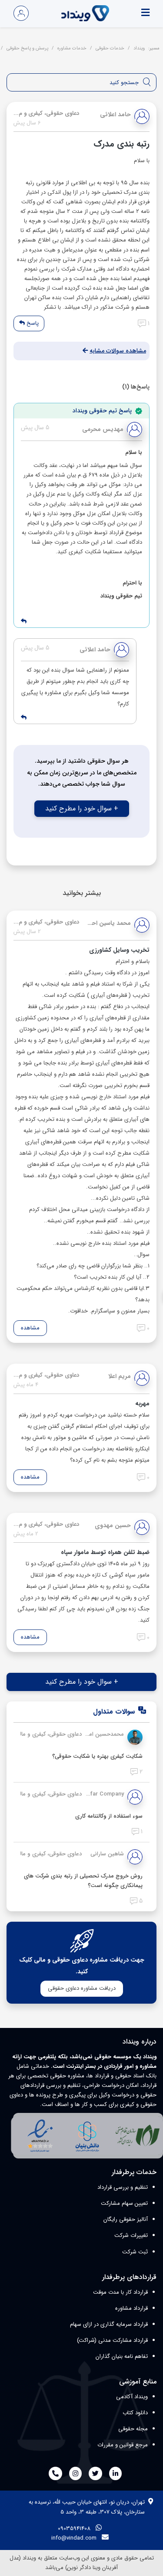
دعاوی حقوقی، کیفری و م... (46, 113)
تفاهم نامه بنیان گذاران (122, 2356)
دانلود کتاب (135, 2413)
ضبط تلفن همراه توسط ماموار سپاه (105, 1552)
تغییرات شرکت (131, 2235)
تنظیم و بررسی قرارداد (123, 2187)
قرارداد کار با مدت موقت (120, 2292)
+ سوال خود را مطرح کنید (82, 808)
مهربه (142, 1404)
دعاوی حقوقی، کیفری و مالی (48, 1734)
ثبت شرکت (135, 2252)
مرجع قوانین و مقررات (123, 2445)
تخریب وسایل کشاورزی (119, 950)
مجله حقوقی (133, 2429)
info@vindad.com (74, 2538)
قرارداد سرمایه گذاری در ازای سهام (109, 2324)
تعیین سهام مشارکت (124, 2203)
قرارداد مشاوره (131, 2308)
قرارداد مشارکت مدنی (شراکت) (112, 2340)
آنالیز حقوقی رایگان (126, 2219)
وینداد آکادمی (132, 2397)
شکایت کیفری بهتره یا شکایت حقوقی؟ (97, 1756)
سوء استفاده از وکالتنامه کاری (109, 1816)
